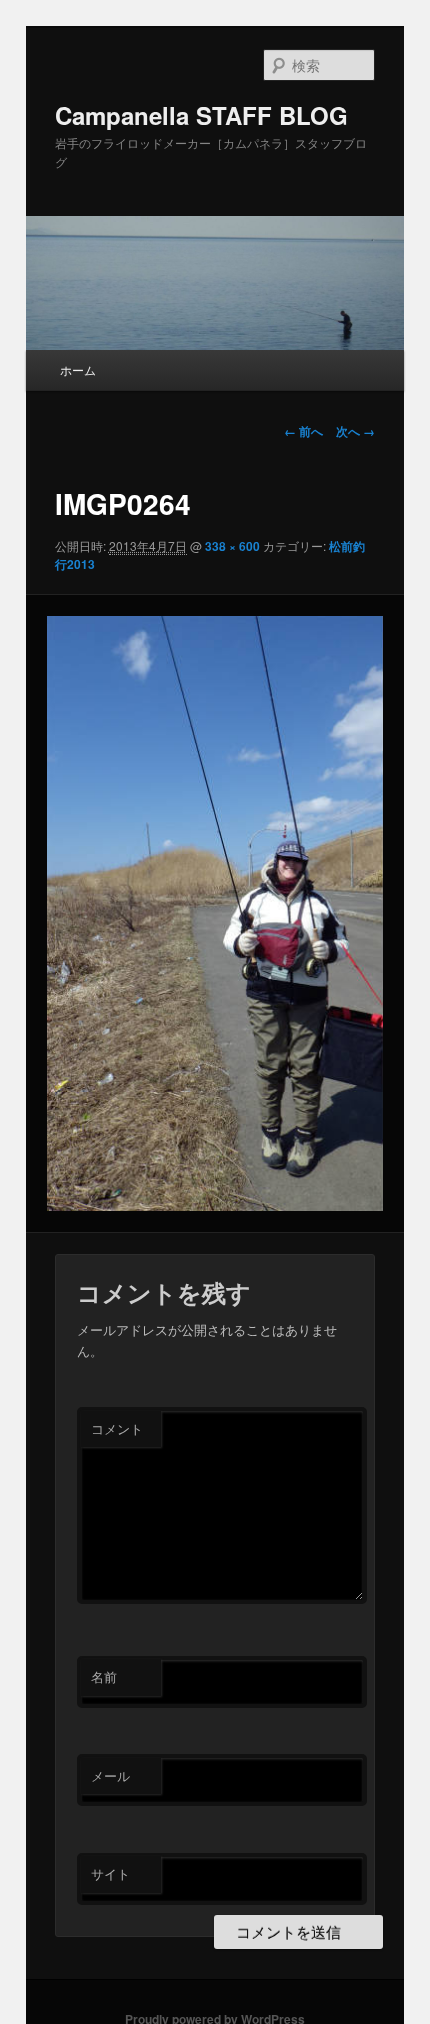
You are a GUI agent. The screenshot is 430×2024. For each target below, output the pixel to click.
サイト (110, 1873)
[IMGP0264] (214, 913)
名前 (104, 1676)
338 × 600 (232, 546)
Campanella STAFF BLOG (201, 115)
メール (110, 1775)
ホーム (78, 369)
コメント (117, 1428)
